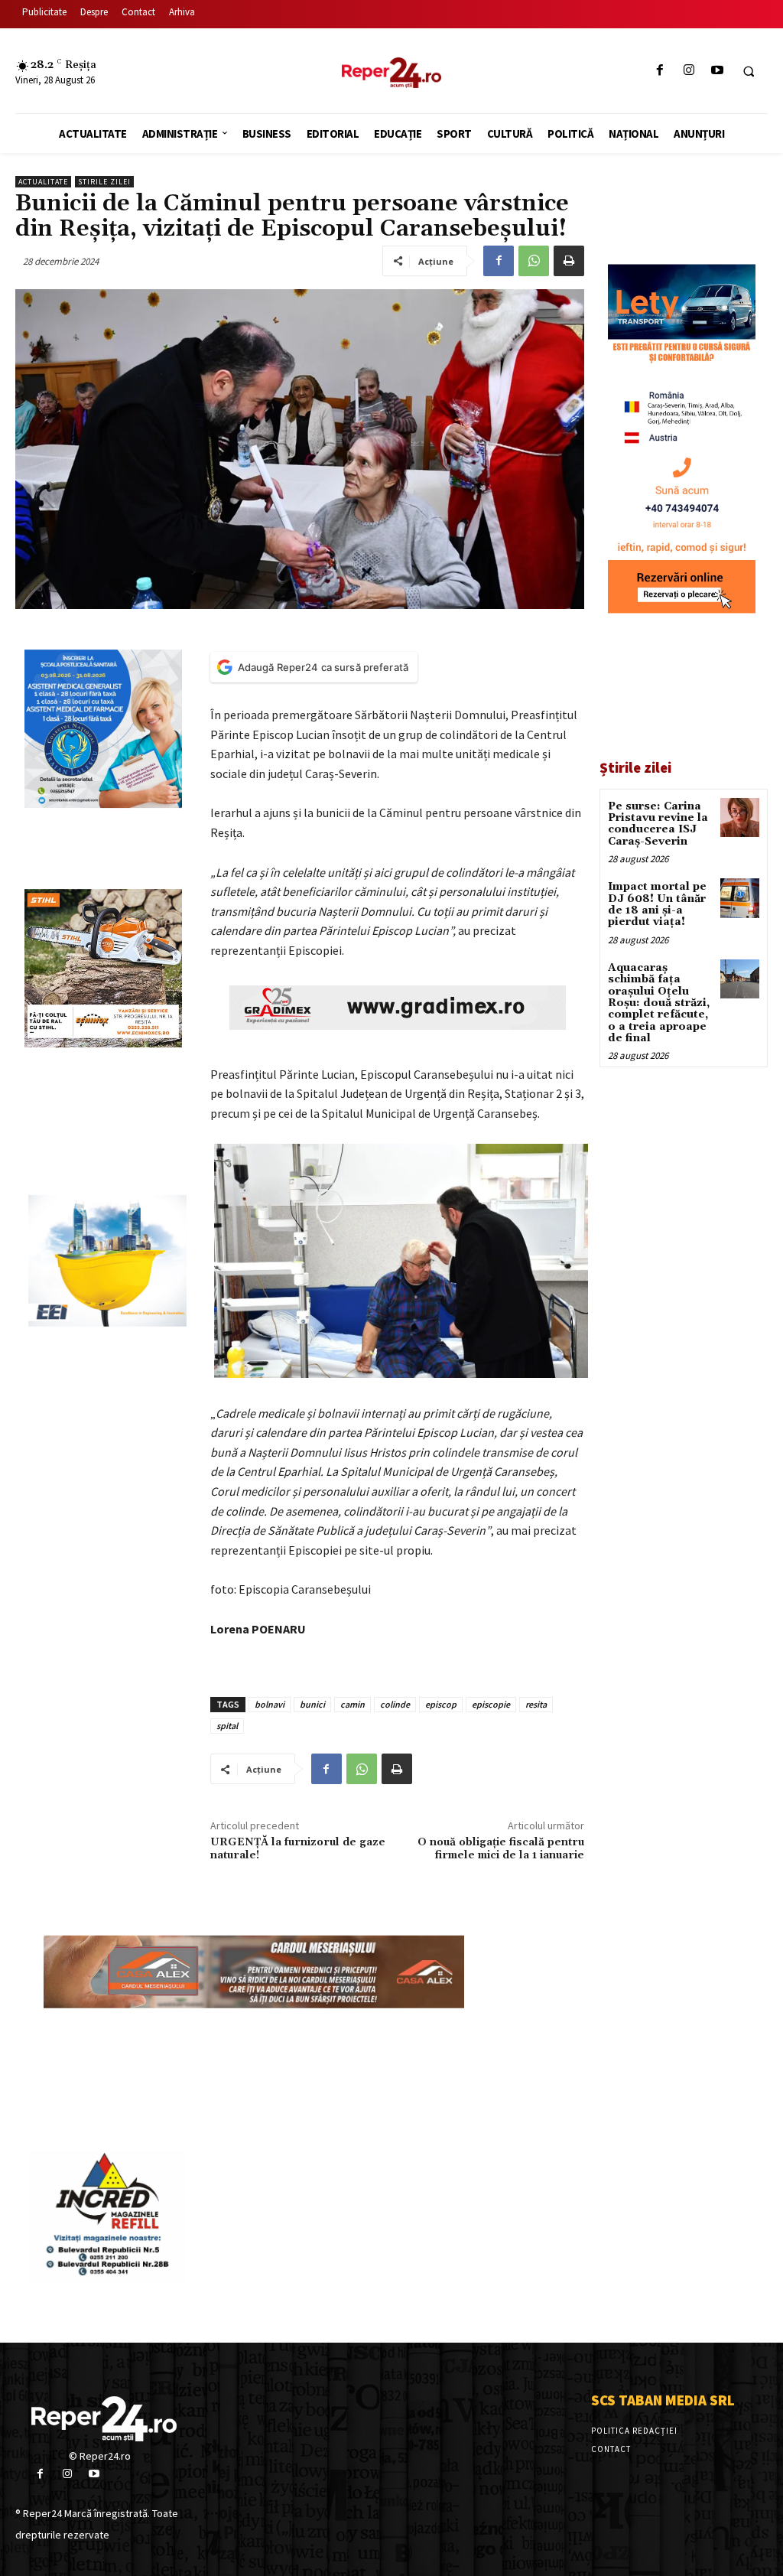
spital (227, 1726)
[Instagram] (689, 71)
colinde (395, 1704)
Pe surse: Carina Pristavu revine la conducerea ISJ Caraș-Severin (658, 824)
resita (536, 1704)
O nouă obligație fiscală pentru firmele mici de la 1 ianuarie (501, 1849)
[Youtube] (717, 71)
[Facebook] (660, 71)
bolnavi (270, 1704)
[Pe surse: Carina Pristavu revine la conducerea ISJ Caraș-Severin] (740, 817)
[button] (749, 71)
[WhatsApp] (534, 261)
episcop (441, 1704)
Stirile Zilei (104, 182)
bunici (312, 1704)
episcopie (491, 1704)
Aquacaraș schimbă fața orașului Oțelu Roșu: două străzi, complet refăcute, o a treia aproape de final (659, 1003)
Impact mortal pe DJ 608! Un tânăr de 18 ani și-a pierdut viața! (657, 904)
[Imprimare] (569, 261)
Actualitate (43, 182)
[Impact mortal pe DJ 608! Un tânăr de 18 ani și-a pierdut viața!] (740, 898)
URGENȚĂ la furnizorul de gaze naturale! (298, 1849)
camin (353, 1704)
